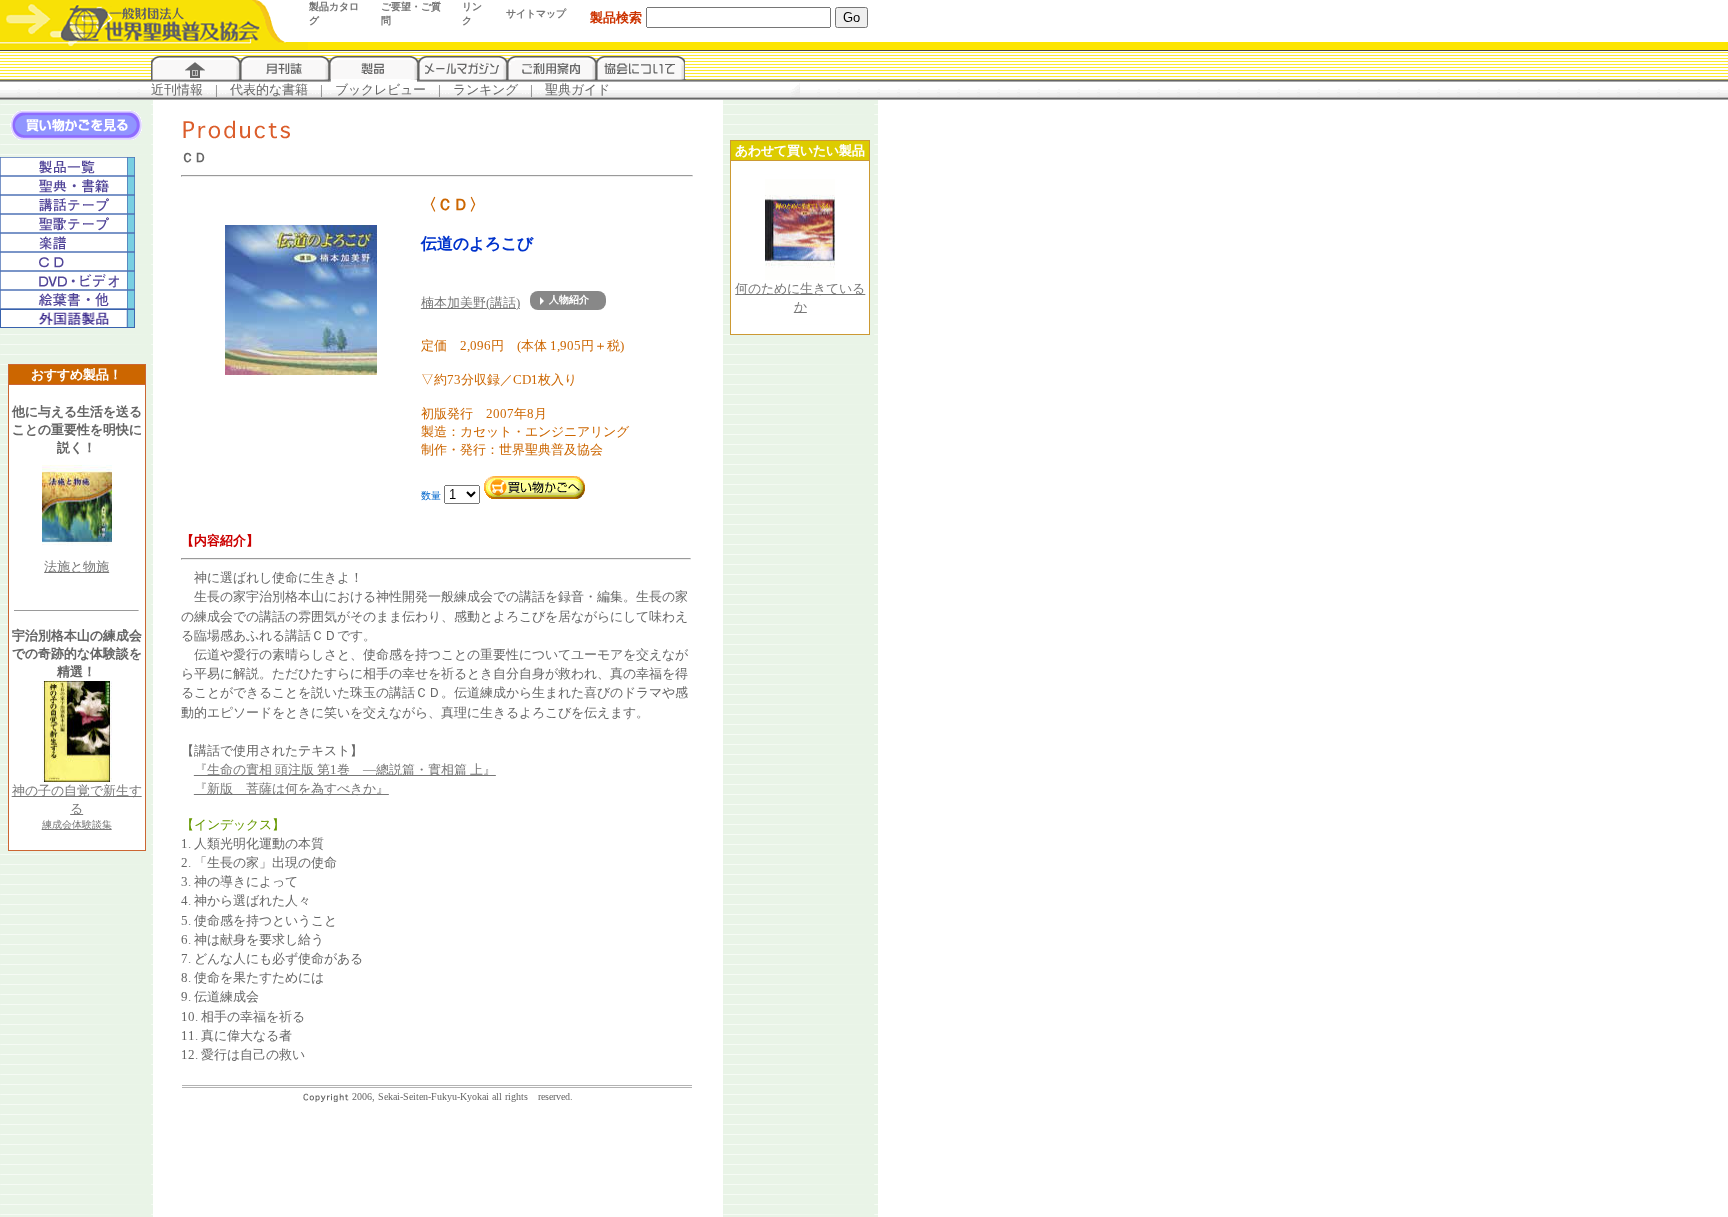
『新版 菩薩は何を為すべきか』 (291, 788)
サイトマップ (536, 13)
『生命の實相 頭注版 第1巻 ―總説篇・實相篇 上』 (345, 769)
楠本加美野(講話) (470, 302)
